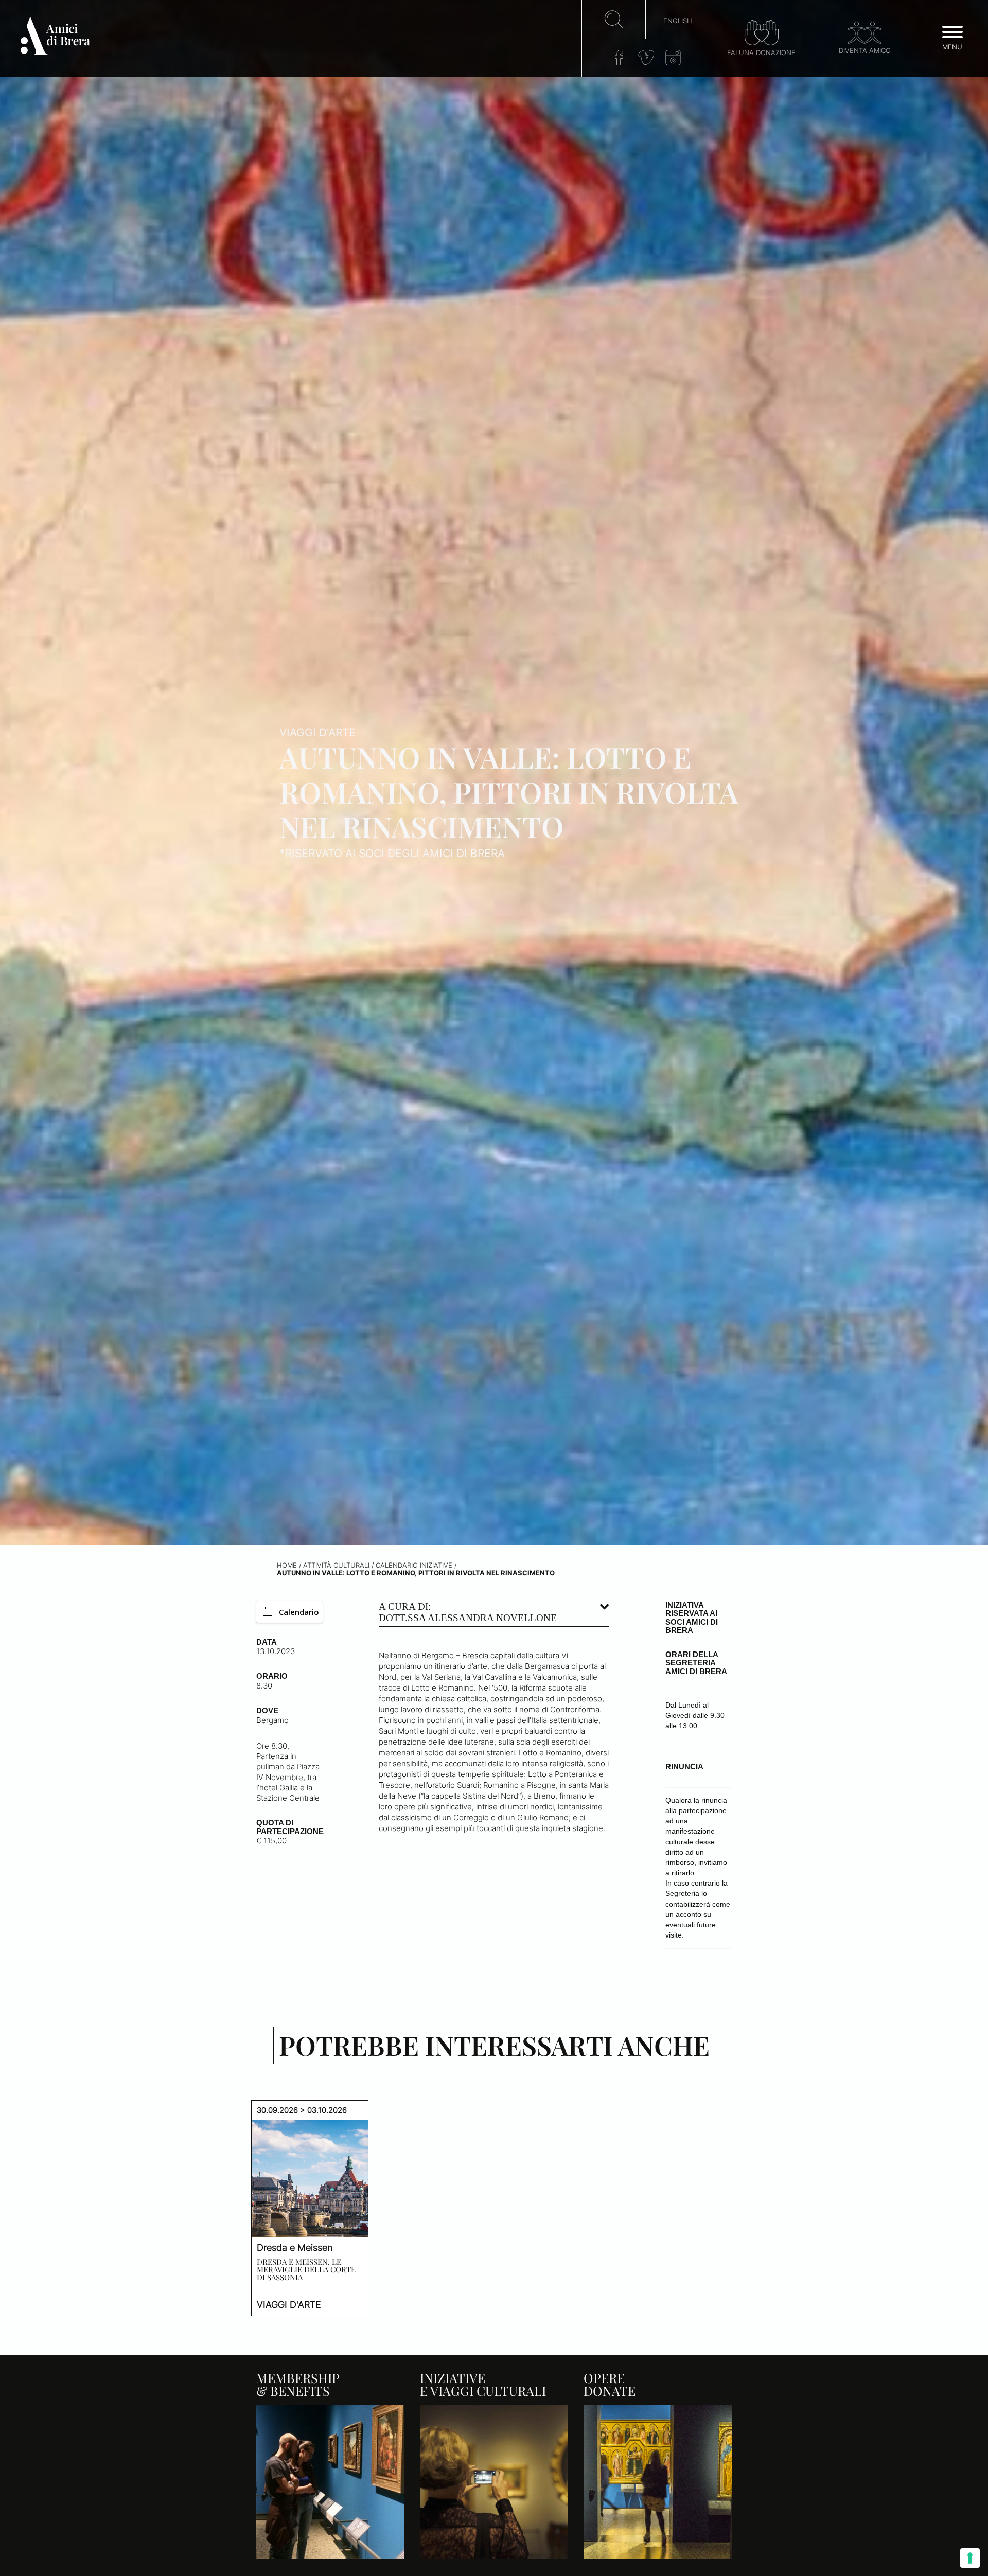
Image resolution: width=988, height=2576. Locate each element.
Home (287, 1565)
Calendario (299, 1612)
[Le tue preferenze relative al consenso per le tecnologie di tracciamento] (970, 2558)
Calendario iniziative (414, 1565)
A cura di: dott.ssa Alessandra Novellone (468, 1612)
